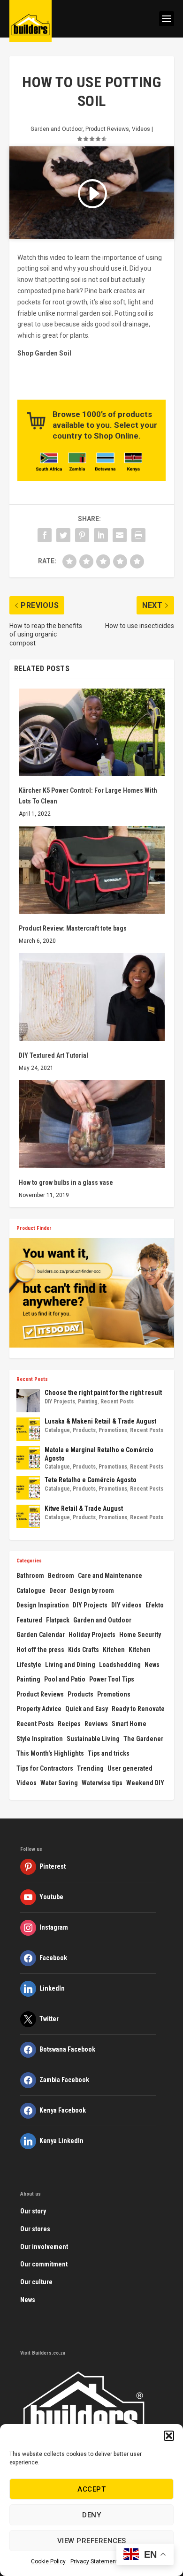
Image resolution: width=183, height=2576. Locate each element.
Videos (141, 129)
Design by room (92, 1591)
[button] (169, 2436)
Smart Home (129, 1724)
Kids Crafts (84, 1650)
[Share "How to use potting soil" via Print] (138, 535)
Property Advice (39, 1709)
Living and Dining (70, 1665)
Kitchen (114, 1650)
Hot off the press (40, 1650)
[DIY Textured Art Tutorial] (92, 997)
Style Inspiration (40, 1739)
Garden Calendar (41, 1635)
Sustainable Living (93, 1739)
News (152, 1665)
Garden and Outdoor (57, 129)
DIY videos (126, 1605)
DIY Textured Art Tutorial (53, 1055)
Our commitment (44, 2264)
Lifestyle (29, 1665)
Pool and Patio (65, 1679)
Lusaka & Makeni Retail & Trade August (100, 1421)
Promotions (113, 1430)
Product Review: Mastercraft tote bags (73, 928)
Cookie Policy (48, 2561)
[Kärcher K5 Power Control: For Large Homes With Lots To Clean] (92, 732)
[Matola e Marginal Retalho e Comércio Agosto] (28, 1458)
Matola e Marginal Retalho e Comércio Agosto (99, 1454)
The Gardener (143, 1739)
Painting (88, 1402)
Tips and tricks (109, 1753)
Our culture (36, 2282)
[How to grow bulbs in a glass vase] (92, 1124)
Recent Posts (117, 1402)
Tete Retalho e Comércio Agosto (91, 1480)
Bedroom (61, 1576)
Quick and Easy (87, 1709)
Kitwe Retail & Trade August (84, 1508)
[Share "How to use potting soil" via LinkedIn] (101, 535)
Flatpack (58, 1620)
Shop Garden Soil (44, 353)
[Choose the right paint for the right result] (28, 1401)
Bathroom (30, 1576)
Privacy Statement (94, 2561)
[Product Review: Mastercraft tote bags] (92, 870)
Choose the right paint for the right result (103, 1393)
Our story (33, 2211)
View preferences (92, 2541)
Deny (91, 2515)
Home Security (140, 1635)
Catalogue (57, 1430)
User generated (130, 1768)
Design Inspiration (43, 1605)
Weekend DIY (145, 1783)
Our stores (35, 2229)
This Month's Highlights (50, 1753)
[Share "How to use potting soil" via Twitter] (63, 535)
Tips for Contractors (45, 1768)
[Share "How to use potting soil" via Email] (120, 535)
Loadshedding (120, 1665)
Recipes (69, 1724)
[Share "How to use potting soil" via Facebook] (45, 535)
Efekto (155, 1605)
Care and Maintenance (110, 1576)
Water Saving (59, 1783)
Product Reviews (107, 129)
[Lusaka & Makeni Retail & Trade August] (28, 1429)
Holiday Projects (92, 1635)
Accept (91, 2489)
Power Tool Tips (112, 1679)
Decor (58, 1591)
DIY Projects (60, 1402)
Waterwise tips (102, 1783)
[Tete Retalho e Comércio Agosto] (28, 1488)
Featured (29, 1620)
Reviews (96, 1724)
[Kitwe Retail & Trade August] (28, 1516)
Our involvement (44, 2247)
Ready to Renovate (138, 1709)
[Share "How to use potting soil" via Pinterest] (82, 535)
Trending (90, 1768)
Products (84, 1430)
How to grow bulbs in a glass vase (66, 1182)
